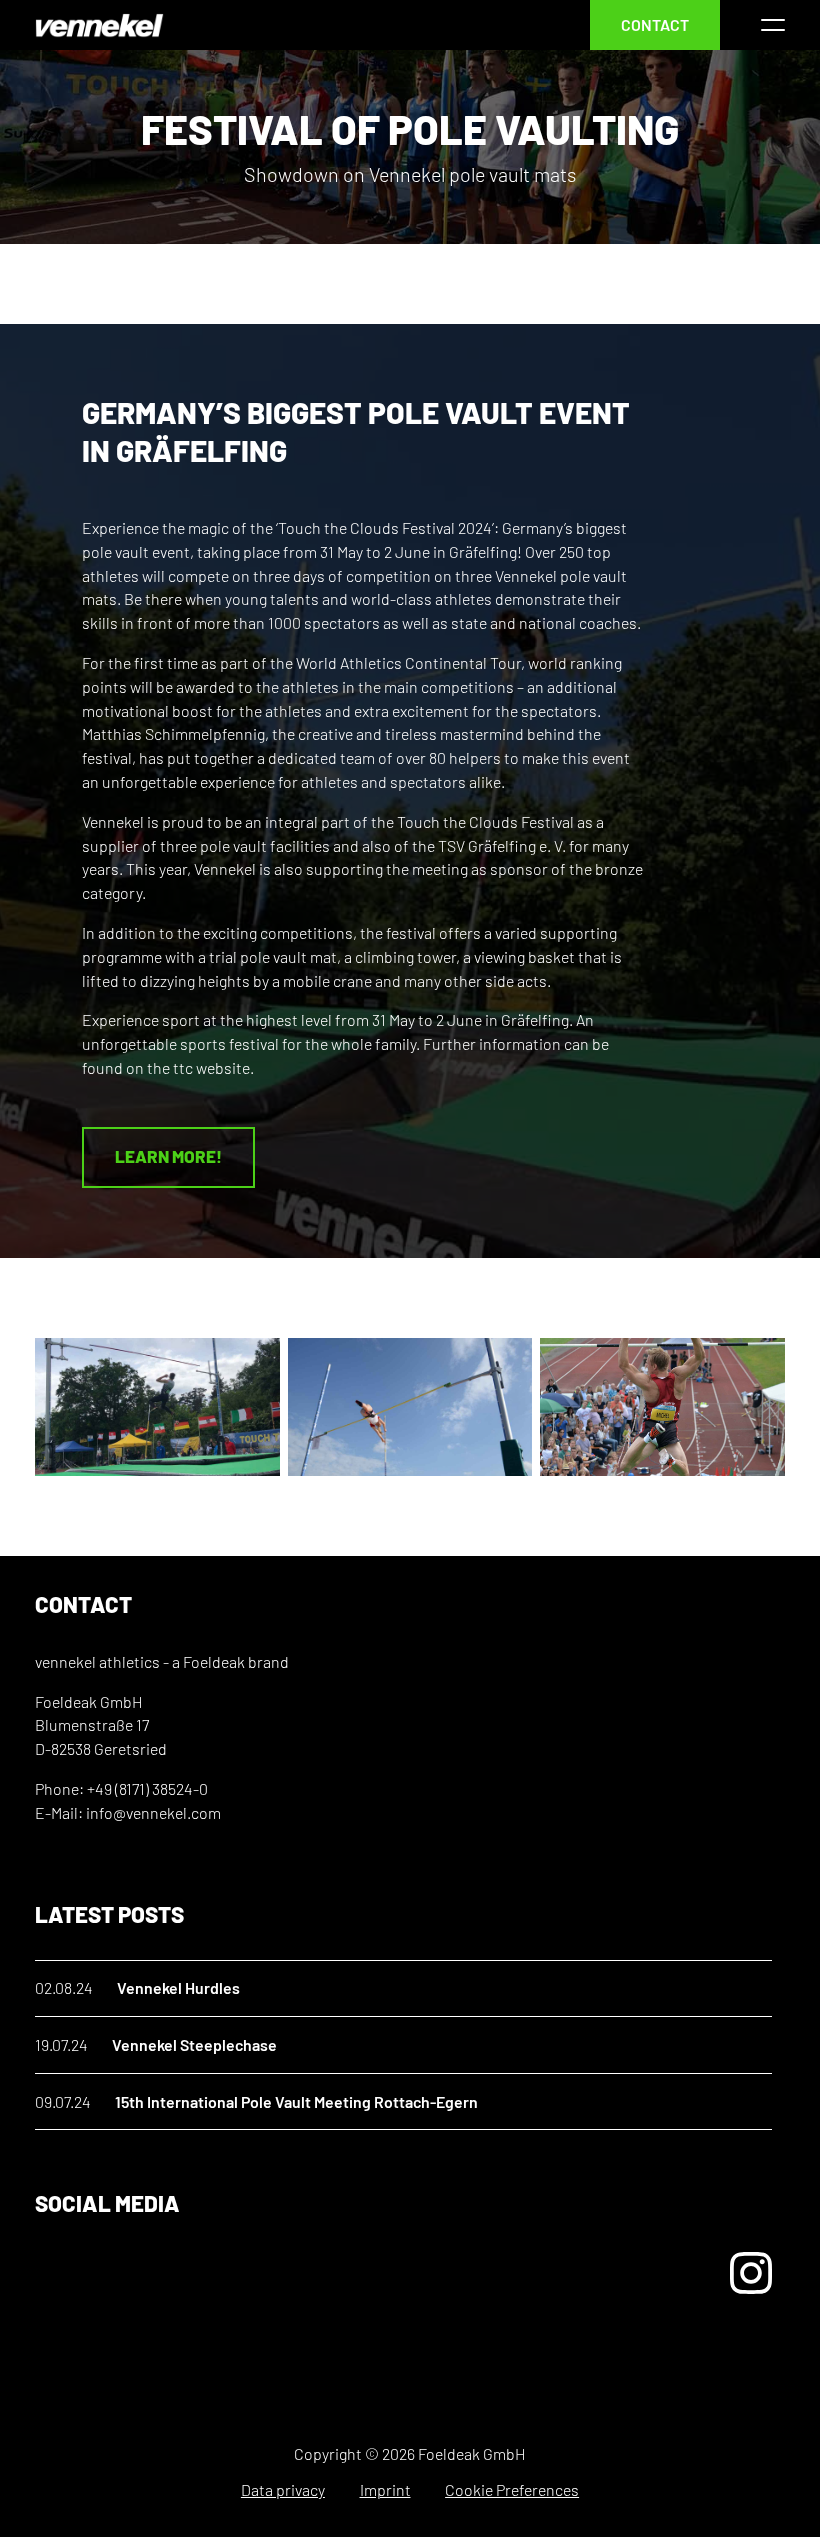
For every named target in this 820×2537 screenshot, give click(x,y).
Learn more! (168, 1156)
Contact (655, 24)
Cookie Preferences (512, 2489)
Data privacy (283, 2489)
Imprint (385, 2489)
